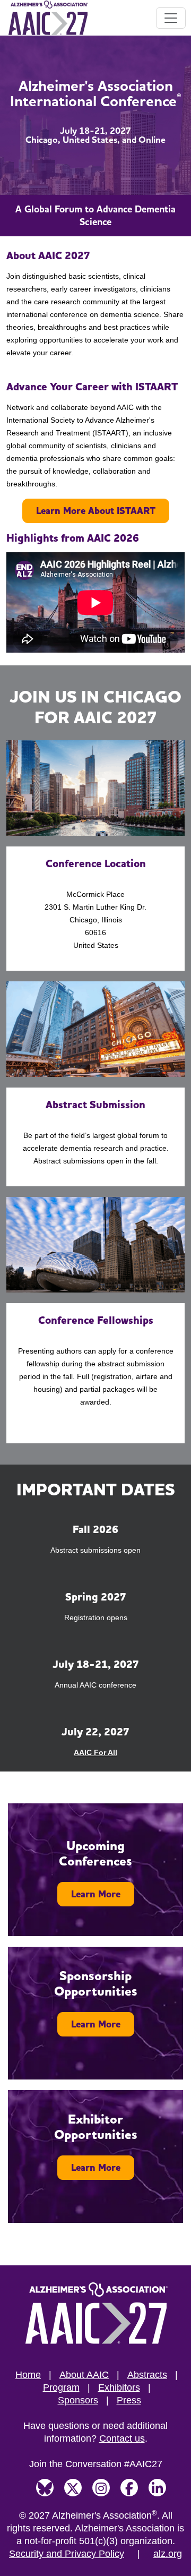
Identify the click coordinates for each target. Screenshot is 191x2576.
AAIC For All (95, 1752)
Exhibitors (119, 2387)
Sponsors (78, 2400)
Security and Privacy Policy (67, 2554)
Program (61, 2387)
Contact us (122, 2438)
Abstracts (147, 2375)
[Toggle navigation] (171, 18)
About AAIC (84, 2375)
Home (28, 2375)
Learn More (96, 1894)
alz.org (168, 2554)
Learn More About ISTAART (96, 511)
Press (129, 2400)
